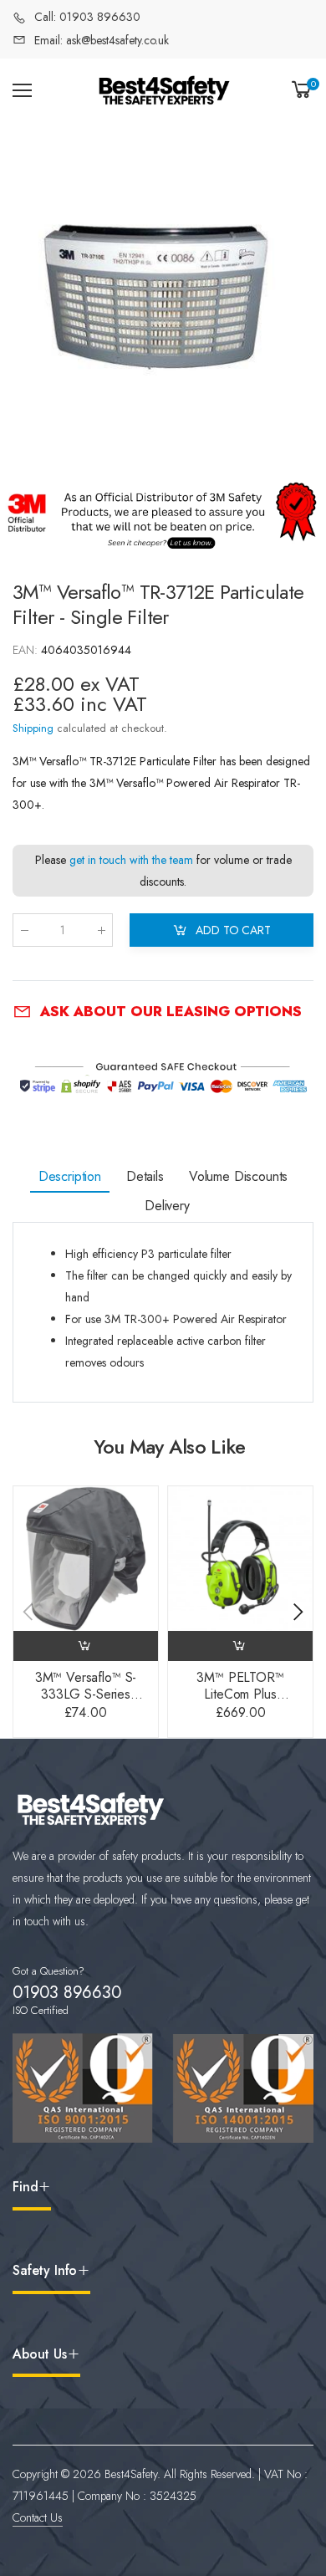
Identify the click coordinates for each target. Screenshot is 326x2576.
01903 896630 (67, 1993)
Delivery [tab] (167, 1206)
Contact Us (38, 2517)
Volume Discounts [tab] (238, 1176)
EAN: (27, 650)
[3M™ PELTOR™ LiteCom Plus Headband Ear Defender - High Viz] (240, 1559)
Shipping (33, 728)
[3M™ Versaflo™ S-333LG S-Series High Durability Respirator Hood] (86, 1559)
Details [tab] (145, 1176)
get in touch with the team (131, 860)
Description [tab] (70, 1176)
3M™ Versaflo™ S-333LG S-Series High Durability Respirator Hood (86, 1702)
